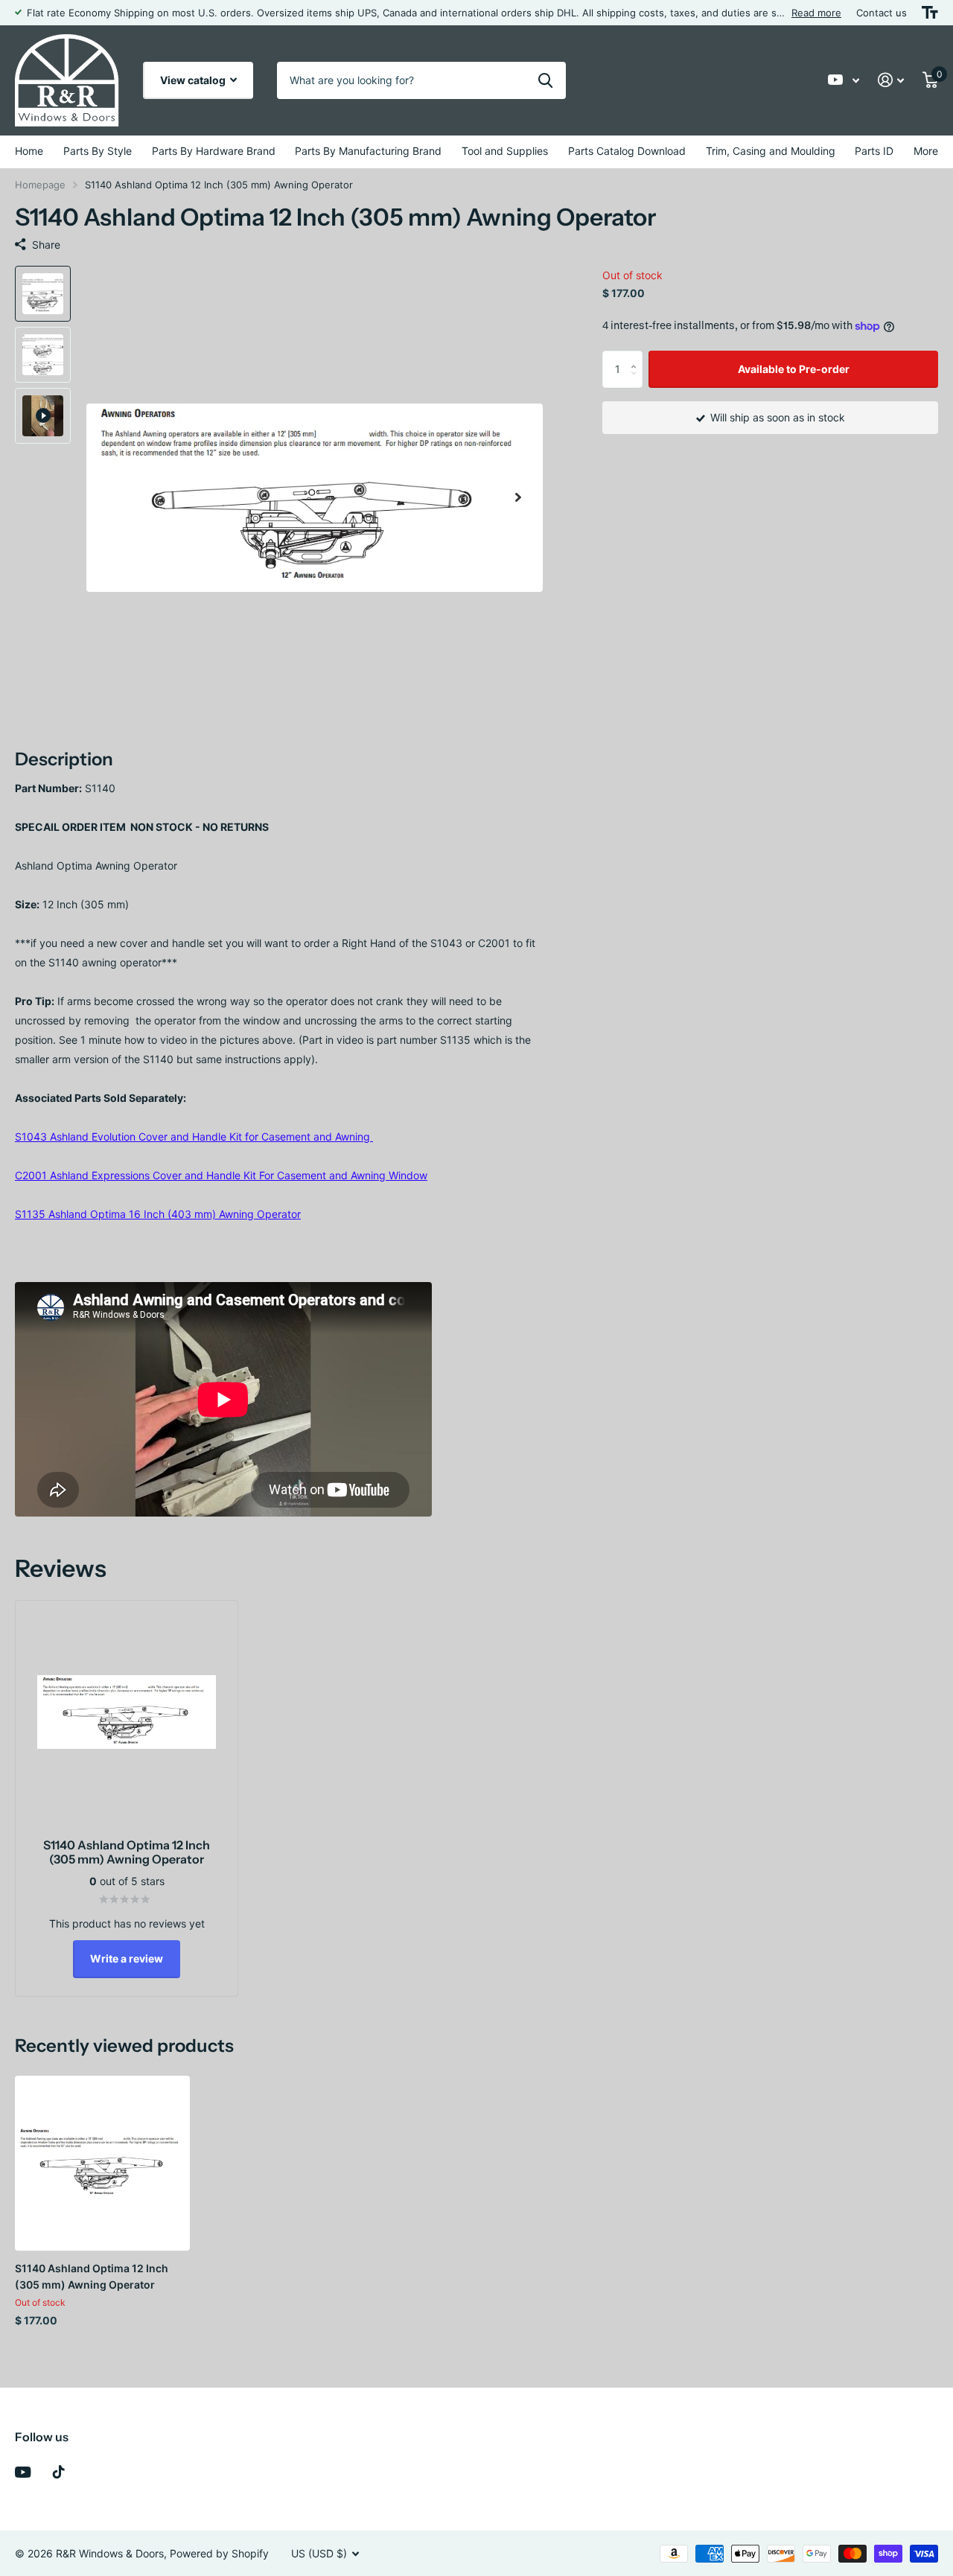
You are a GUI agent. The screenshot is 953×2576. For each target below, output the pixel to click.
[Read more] (844, 80)
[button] (518, 498)
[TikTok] (59, 2472)
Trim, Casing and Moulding (771, 151)
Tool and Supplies (505, 151)
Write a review (127, 1958)
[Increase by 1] (637, 356)
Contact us (882, 13)
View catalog (194, 80)
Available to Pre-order (794, 368)
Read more (816, 13)
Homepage (40, 185)
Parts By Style (98, 151)
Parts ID (874, 151)
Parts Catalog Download (627, 151)
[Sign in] (891, 80)
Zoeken (545, 80)
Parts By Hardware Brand (214, 151)
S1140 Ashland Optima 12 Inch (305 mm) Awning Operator (92, 2276)
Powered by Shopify (219, 2553)
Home (29, 151)
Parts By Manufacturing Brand (368, 151)
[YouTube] (23, 2472)
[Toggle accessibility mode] (930, 13)
